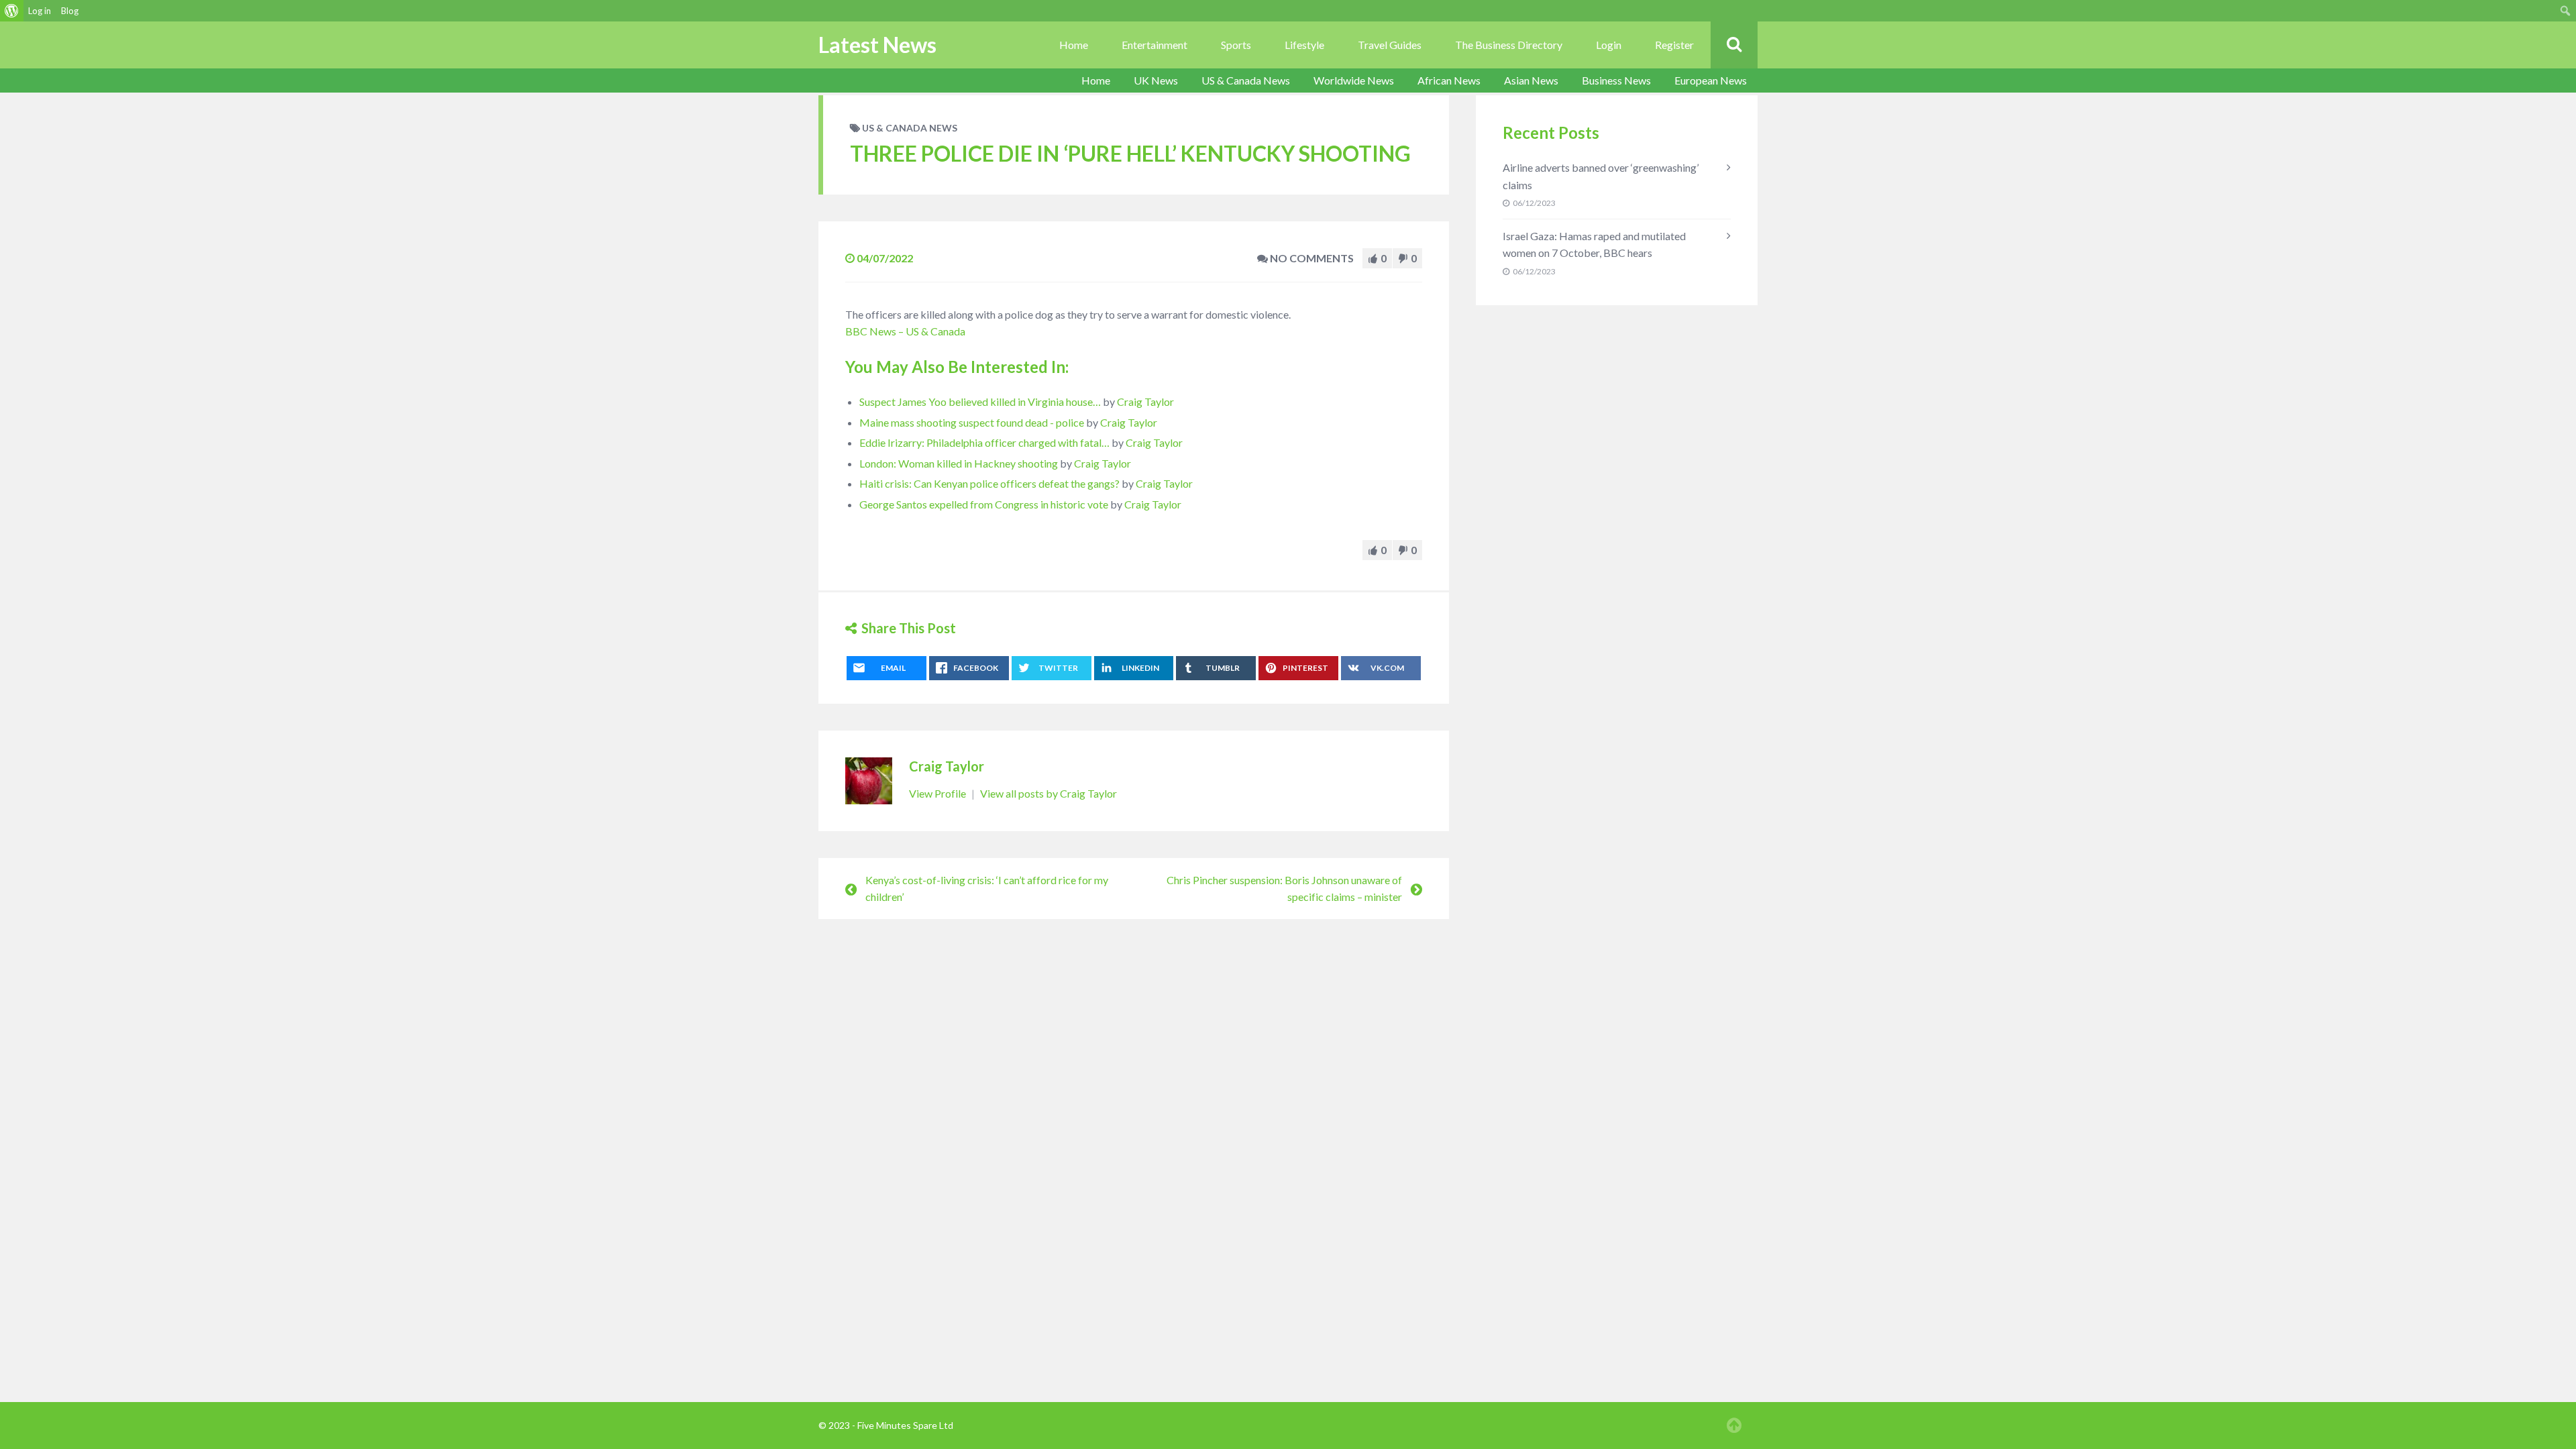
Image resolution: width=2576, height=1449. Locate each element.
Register (1674, 45)
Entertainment (1155, 45)
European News (1711, 80)
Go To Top (1734, 1426)
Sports (1236, 45)
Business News (1616, 80)
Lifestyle (1304, 45)
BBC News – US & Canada (905, 331)
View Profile (938, 793)
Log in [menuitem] (40, 11)
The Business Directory (1509, 45)
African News (1449, 80)
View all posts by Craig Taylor (1049, 793)
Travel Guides (1390, 45)
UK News (1156, 80)
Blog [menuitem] (70, 11)
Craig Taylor (1145, 401)
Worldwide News (1354, 80)
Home (1074, 45)
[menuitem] (12, 11)
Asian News (1531, 80)
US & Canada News (1246, 80)
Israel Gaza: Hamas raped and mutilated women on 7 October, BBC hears (1594, 245)
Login (1609, 45)
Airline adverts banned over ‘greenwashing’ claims (1601, 176)
